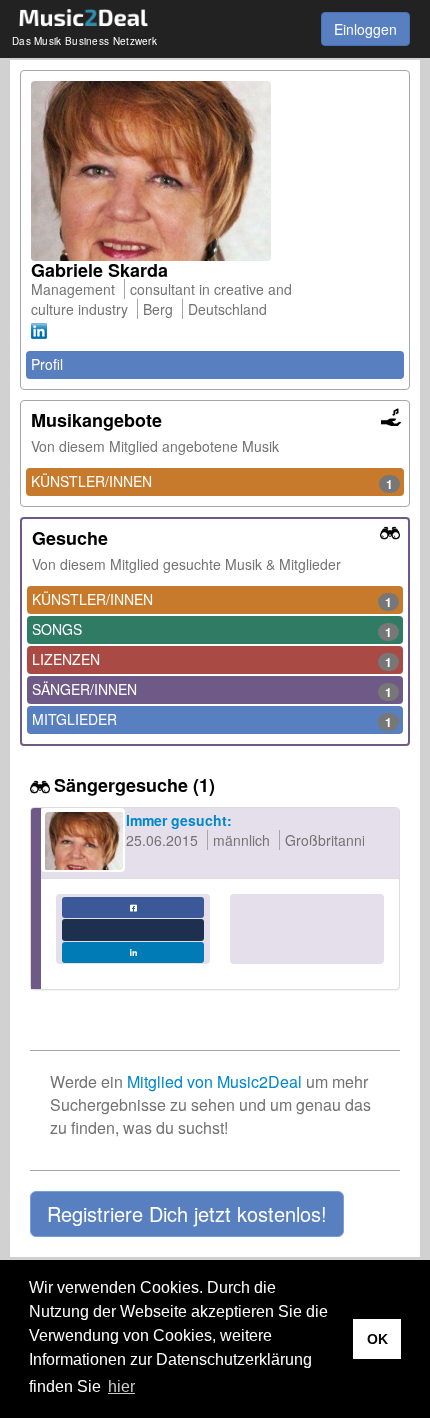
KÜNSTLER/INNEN (212, 482)
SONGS (212, 630)
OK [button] (377, 1339)
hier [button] (121, 1386)
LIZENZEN (212, 660)
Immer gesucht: (179, 820)
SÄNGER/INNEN (212, 690)
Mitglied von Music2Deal (214, 1081)
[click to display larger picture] (215, 171)
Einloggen (365, 29)
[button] (187, 1214)
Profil (47, 364)
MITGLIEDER (212, 720)
